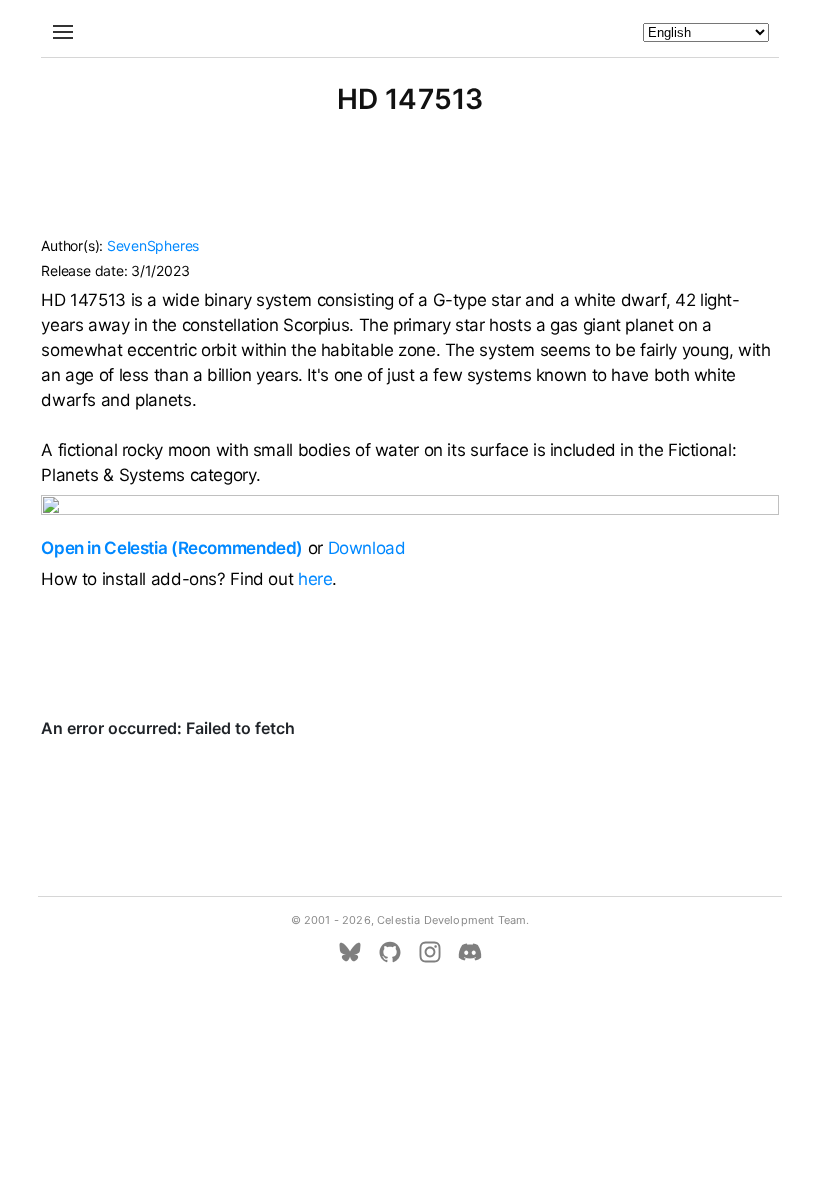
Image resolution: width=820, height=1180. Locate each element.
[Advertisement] (410, 185)
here (315, 579)
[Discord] (470, 952)
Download (367, 548)
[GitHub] (390, 952)
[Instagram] (430, 952)
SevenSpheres (153, 245)
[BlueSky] (350, 952)
